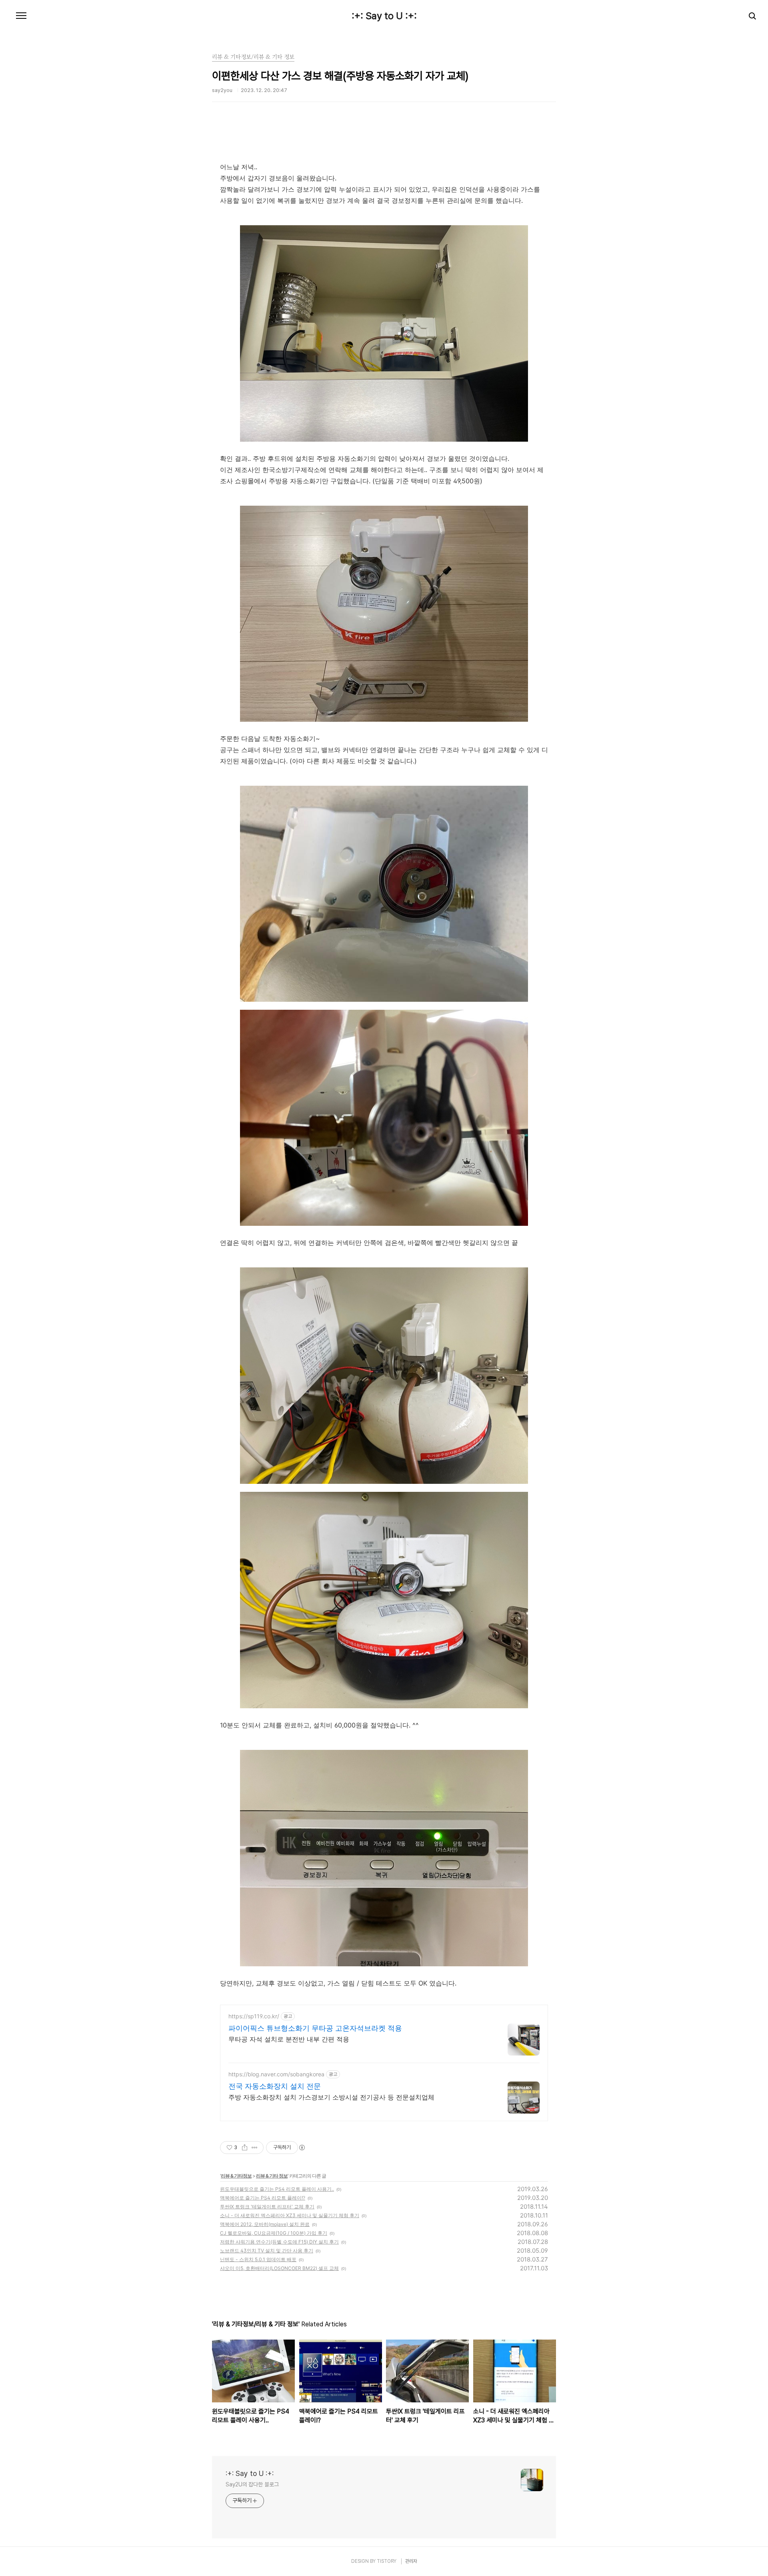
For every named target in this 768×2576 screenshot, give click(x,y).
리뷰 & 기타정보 (236, 2176)
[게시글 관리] (255, 2148)
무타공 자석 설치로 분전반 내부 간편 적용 (289, 2039)
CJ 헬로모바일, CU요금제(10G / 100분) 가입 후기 (274, 2233)
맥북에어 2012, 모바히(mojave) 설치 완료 (265, 2224)
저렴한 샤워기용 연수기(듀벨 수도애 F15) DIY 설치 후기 (279, 2242)
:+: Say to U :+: (384, 16)
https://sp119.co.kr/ (254, 2016)
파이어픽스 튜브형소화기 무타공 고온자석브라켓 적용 (315, 2028)
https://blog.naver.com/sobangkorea (276, 2074)
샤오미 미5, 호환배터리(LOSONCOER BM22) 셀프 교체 (279, 2268)
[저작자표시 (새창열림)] (302, 2148)
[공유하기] (245, 2148)
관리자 (411, 2561)
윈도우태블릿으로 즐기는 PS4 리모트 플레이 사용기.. (277, 2189)
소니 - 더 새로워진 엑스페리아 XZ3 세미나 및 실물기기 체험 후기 (290, 2215)
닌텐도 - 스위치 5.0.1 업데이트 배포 (258, 2259)
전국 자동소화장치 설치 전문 (275, 2086)
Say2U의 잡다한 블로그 (252, 2484)
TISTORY (387, 2561)
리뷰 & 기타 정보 (272, 2176)
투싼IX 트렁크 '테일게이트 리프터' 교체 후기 (267, 2207)
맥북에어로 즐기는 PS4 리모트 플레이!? (263, 2198)
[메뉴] (21, 16)
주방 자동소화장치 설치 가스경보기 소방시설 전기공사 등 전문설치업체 (331, 2097)
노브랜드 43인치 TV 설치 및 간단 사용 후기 (267, 2251)
